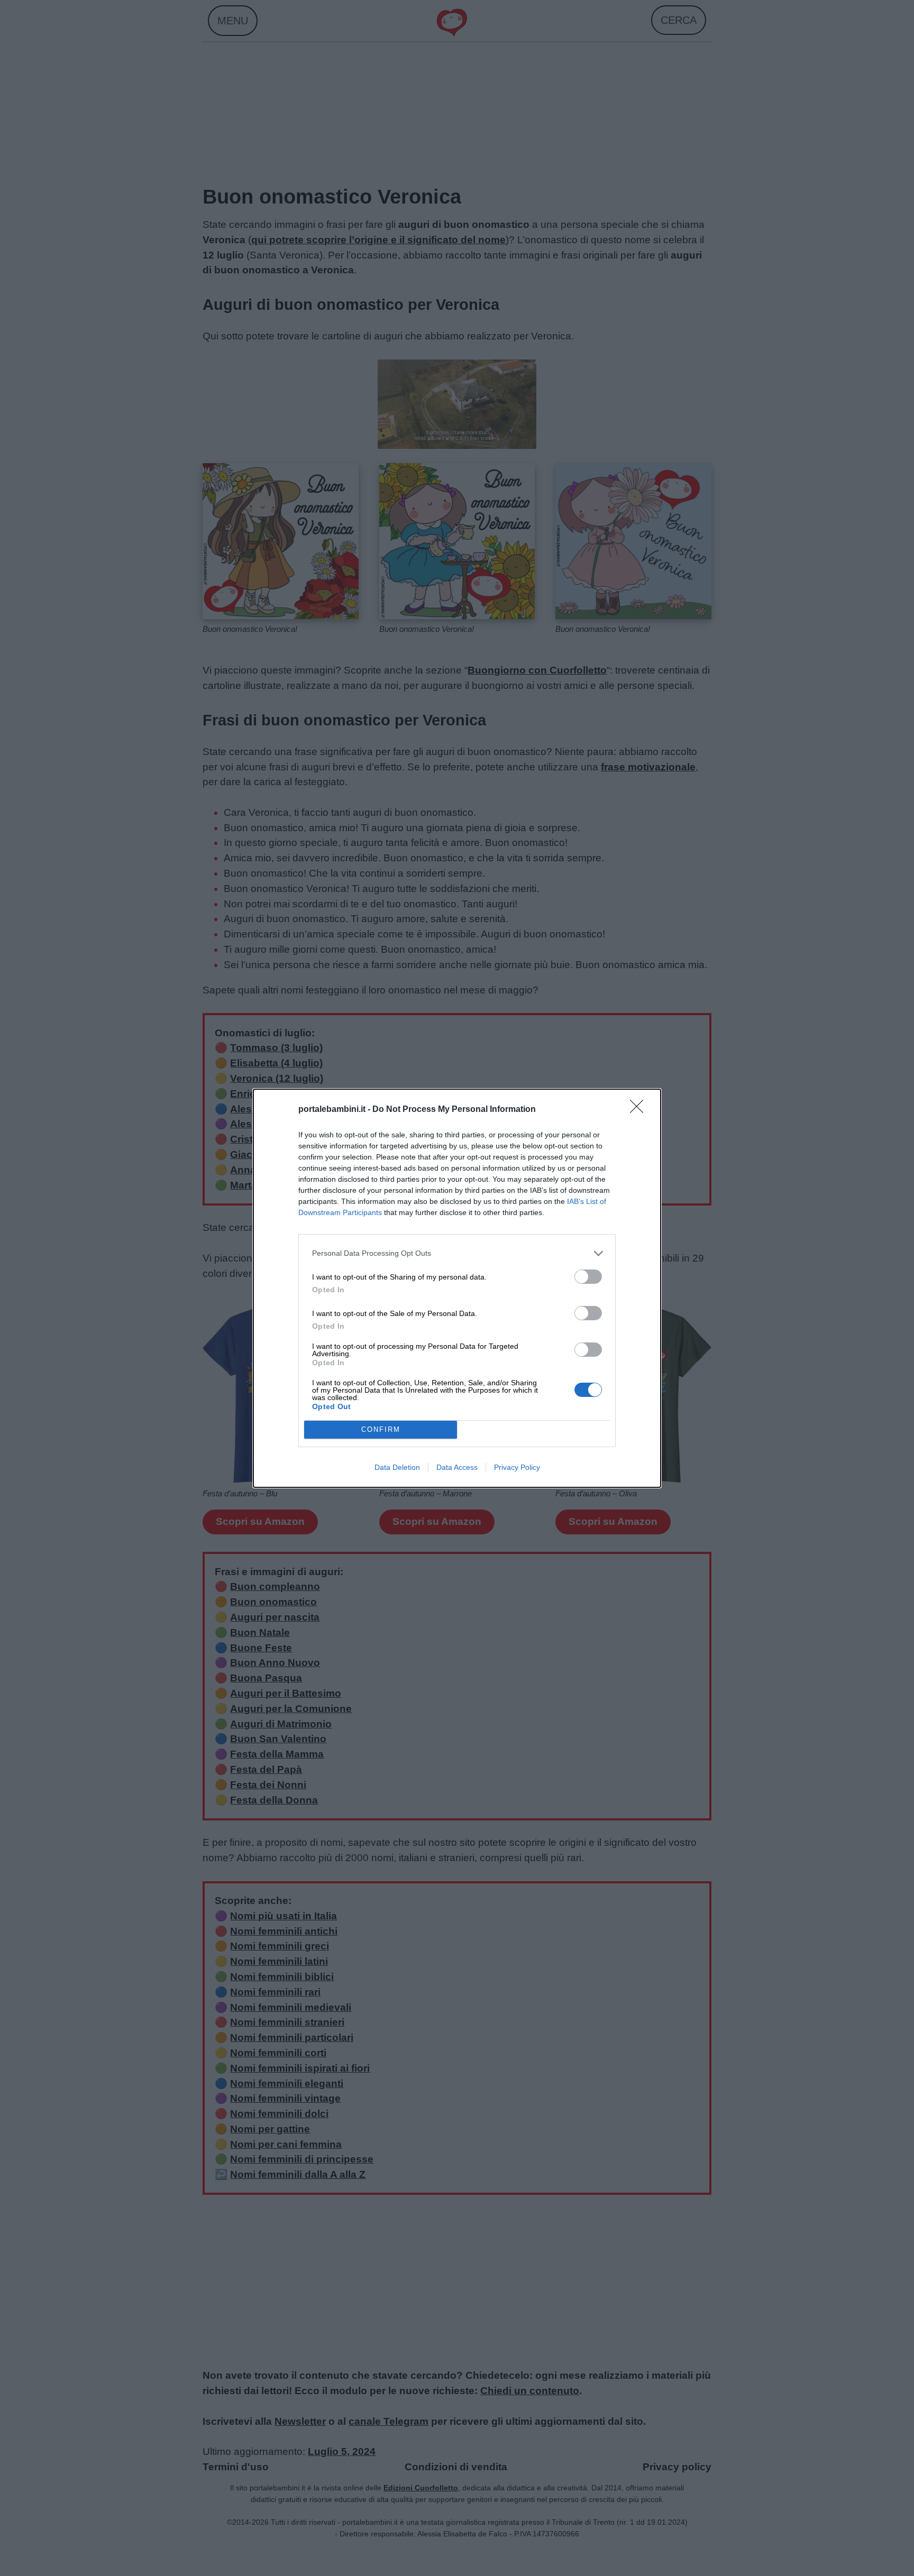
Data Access (457, 1467)
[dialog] (457, 1288)
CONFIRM (381, 1429)
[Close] (640, 1110)
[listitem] (457, 1253)
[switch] (588, 1277)
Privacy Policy (517, 1467)
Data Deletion (397, 1467)
